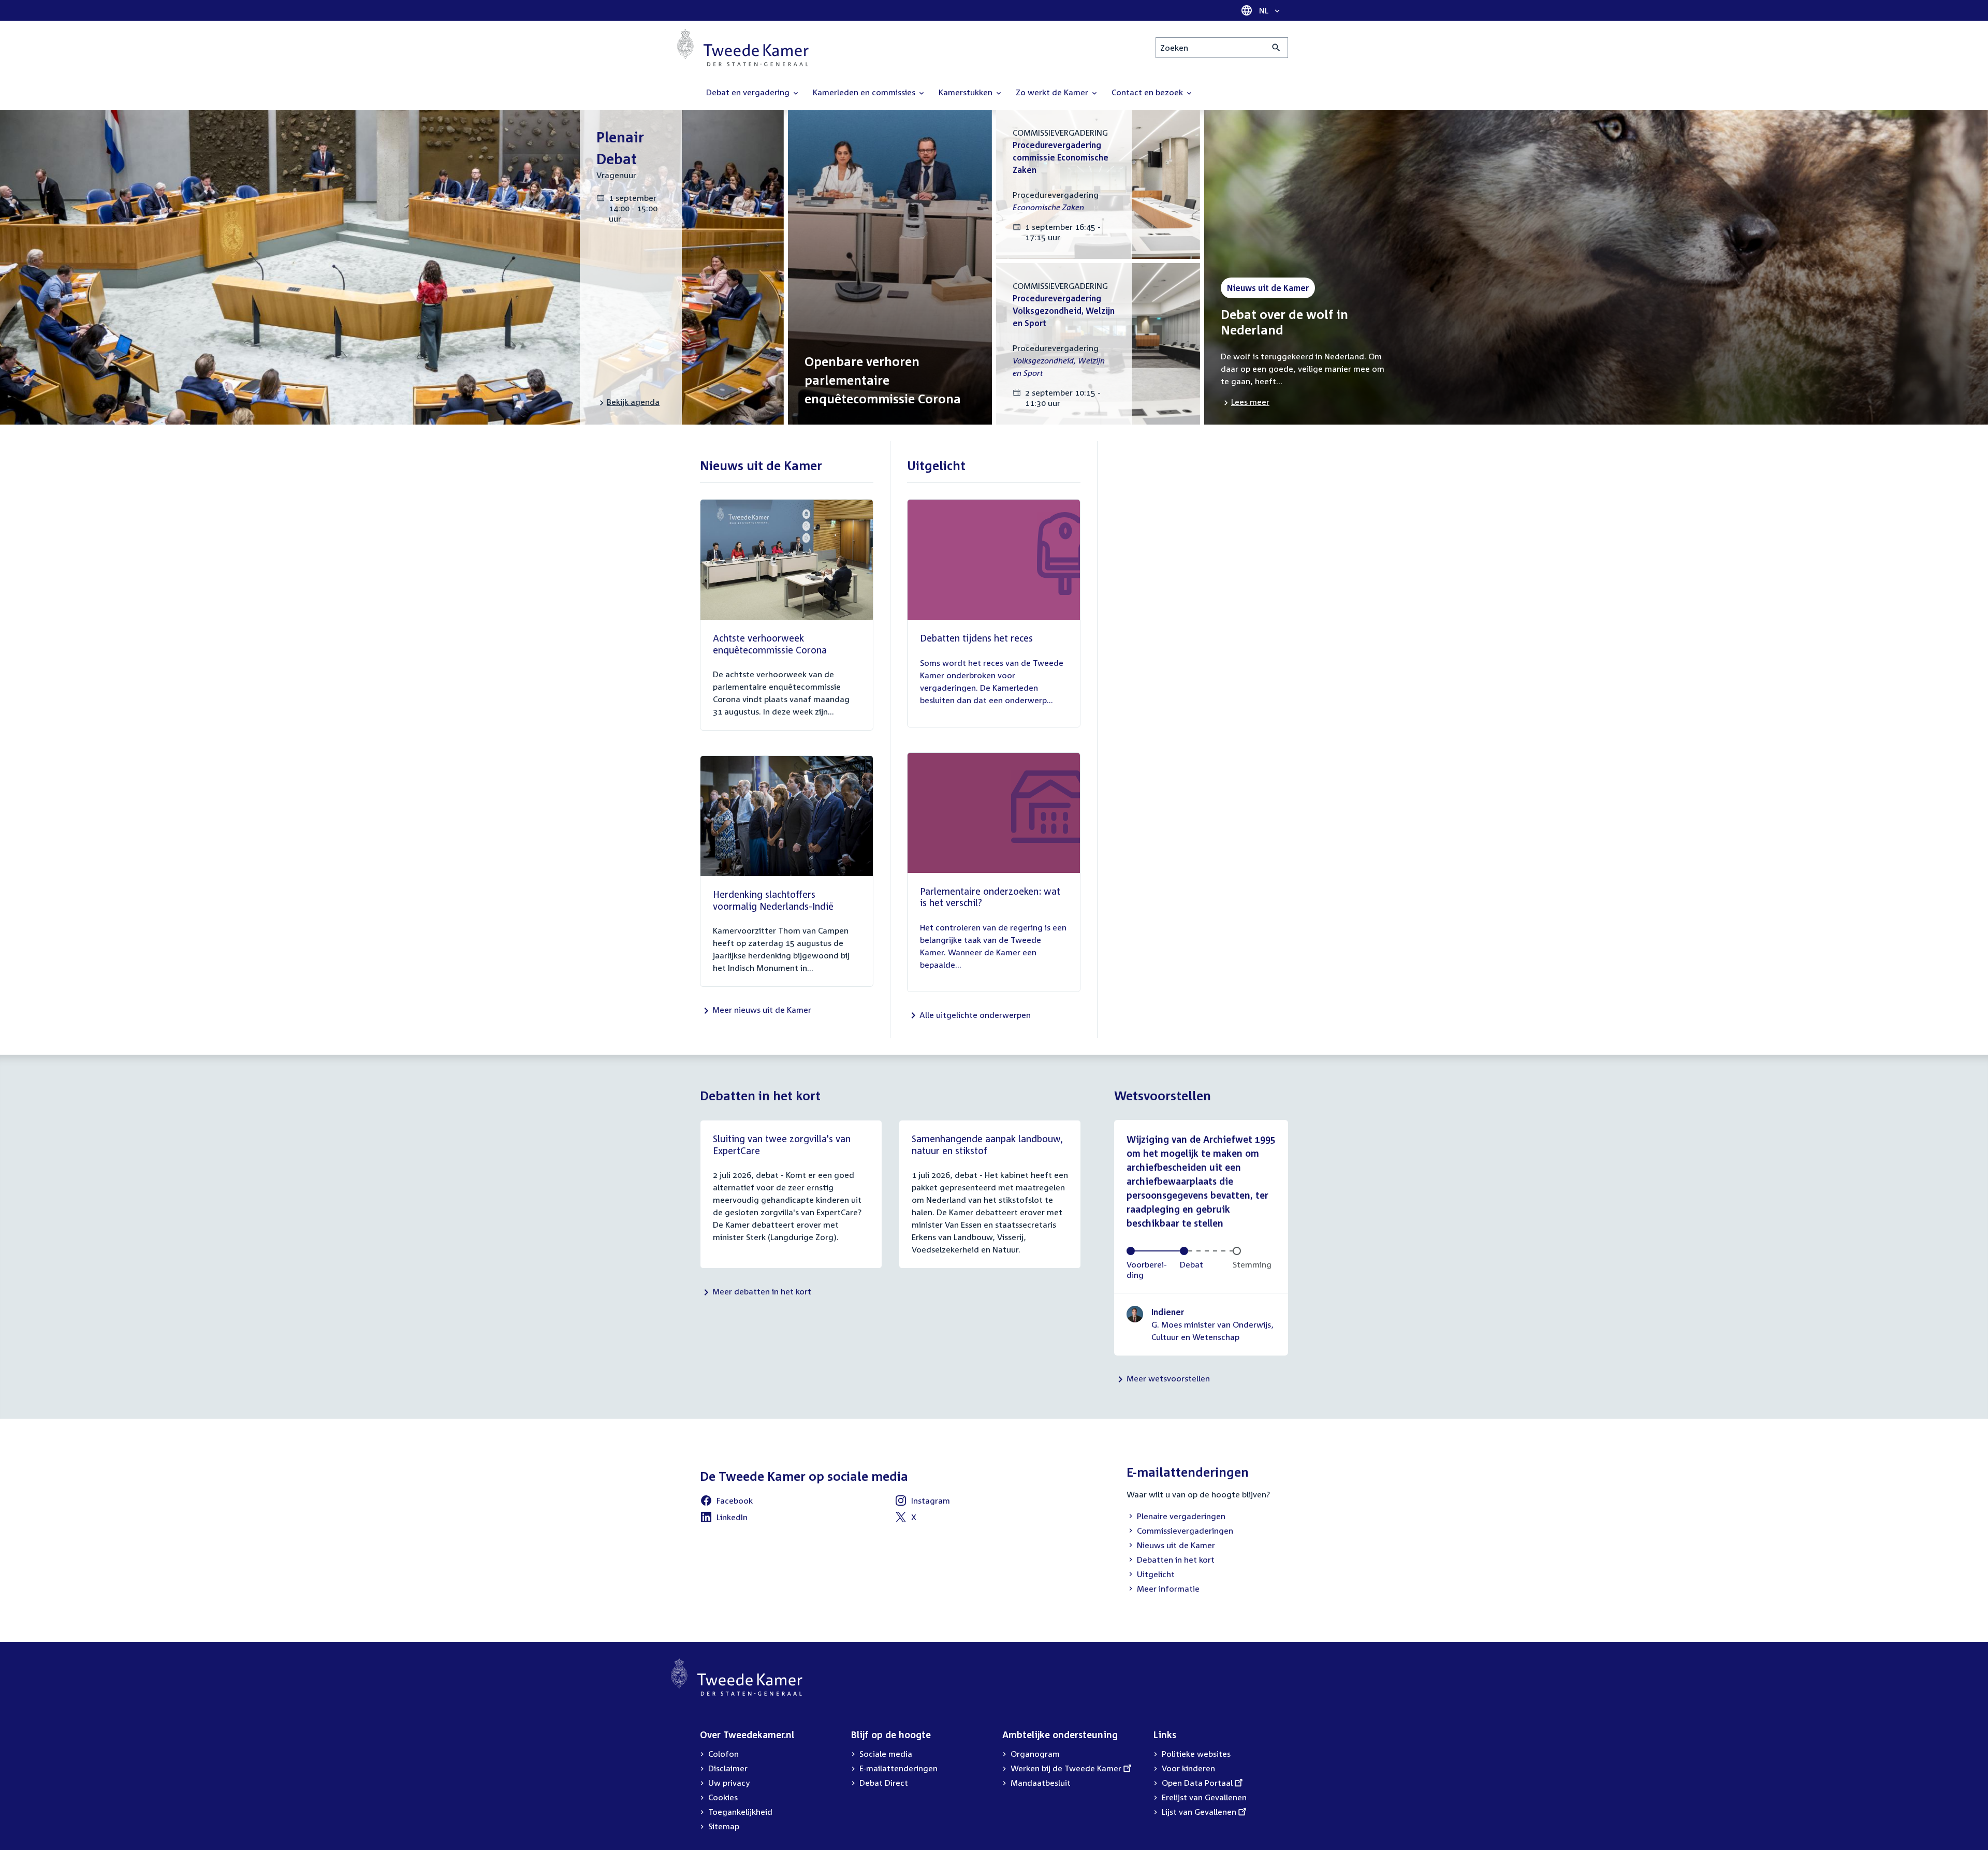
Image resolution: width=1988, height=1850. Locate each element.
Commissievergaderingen (1180, 1532)
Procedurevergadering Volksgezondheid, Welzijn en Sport (1064, 311)
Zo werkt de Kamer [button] (1053, 92)
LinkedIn (724, 1519)
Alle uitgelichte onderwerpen (975, 1015)
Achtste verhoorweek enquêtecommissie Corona (770, 644)
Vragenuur (616, 175)
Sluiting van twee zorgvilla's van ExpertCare (782, 1145)
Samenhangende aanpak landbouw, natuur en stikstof (987, 1145)
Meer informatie (1168, 1589)
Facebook (726, 1502)
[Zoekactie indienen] (1276, 48)
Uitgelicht (1151, 1575)
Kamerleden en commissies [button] (865, 92)
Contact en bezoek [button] (1148, 92)
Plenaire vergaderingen (1176, 1517)
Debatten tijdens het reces (976, 638)
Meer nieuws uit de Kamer (762, 1010)
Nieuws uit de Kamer (1171, 1546)
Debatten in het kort (1171, 1561)
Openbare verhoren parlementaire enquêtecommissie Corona (883, 380)
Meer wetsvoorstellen (1168, 1378)
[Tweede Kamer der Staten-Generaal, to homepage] (743, 48)
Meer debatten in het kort (762, 1291)
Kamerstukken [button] (967, 92)
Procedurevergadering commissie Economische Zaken (1061, 157)
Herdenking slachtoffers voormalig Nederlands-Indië (773, 900)
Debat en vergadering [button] (749, 92)
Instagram (922, 1502)
